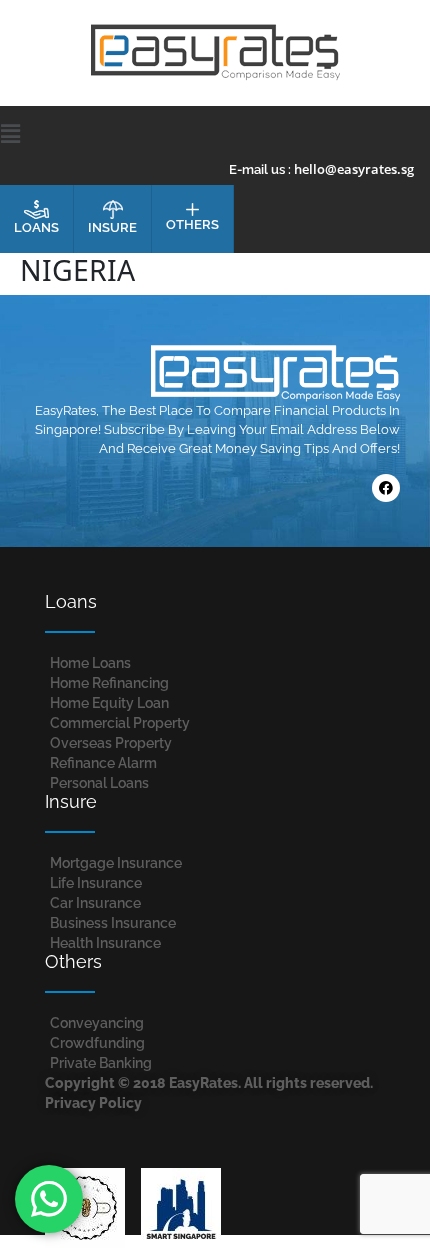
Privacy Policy (93, 1103)
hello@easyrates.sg (354, 169)
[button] (215, 133)
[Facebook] (386, 488)
